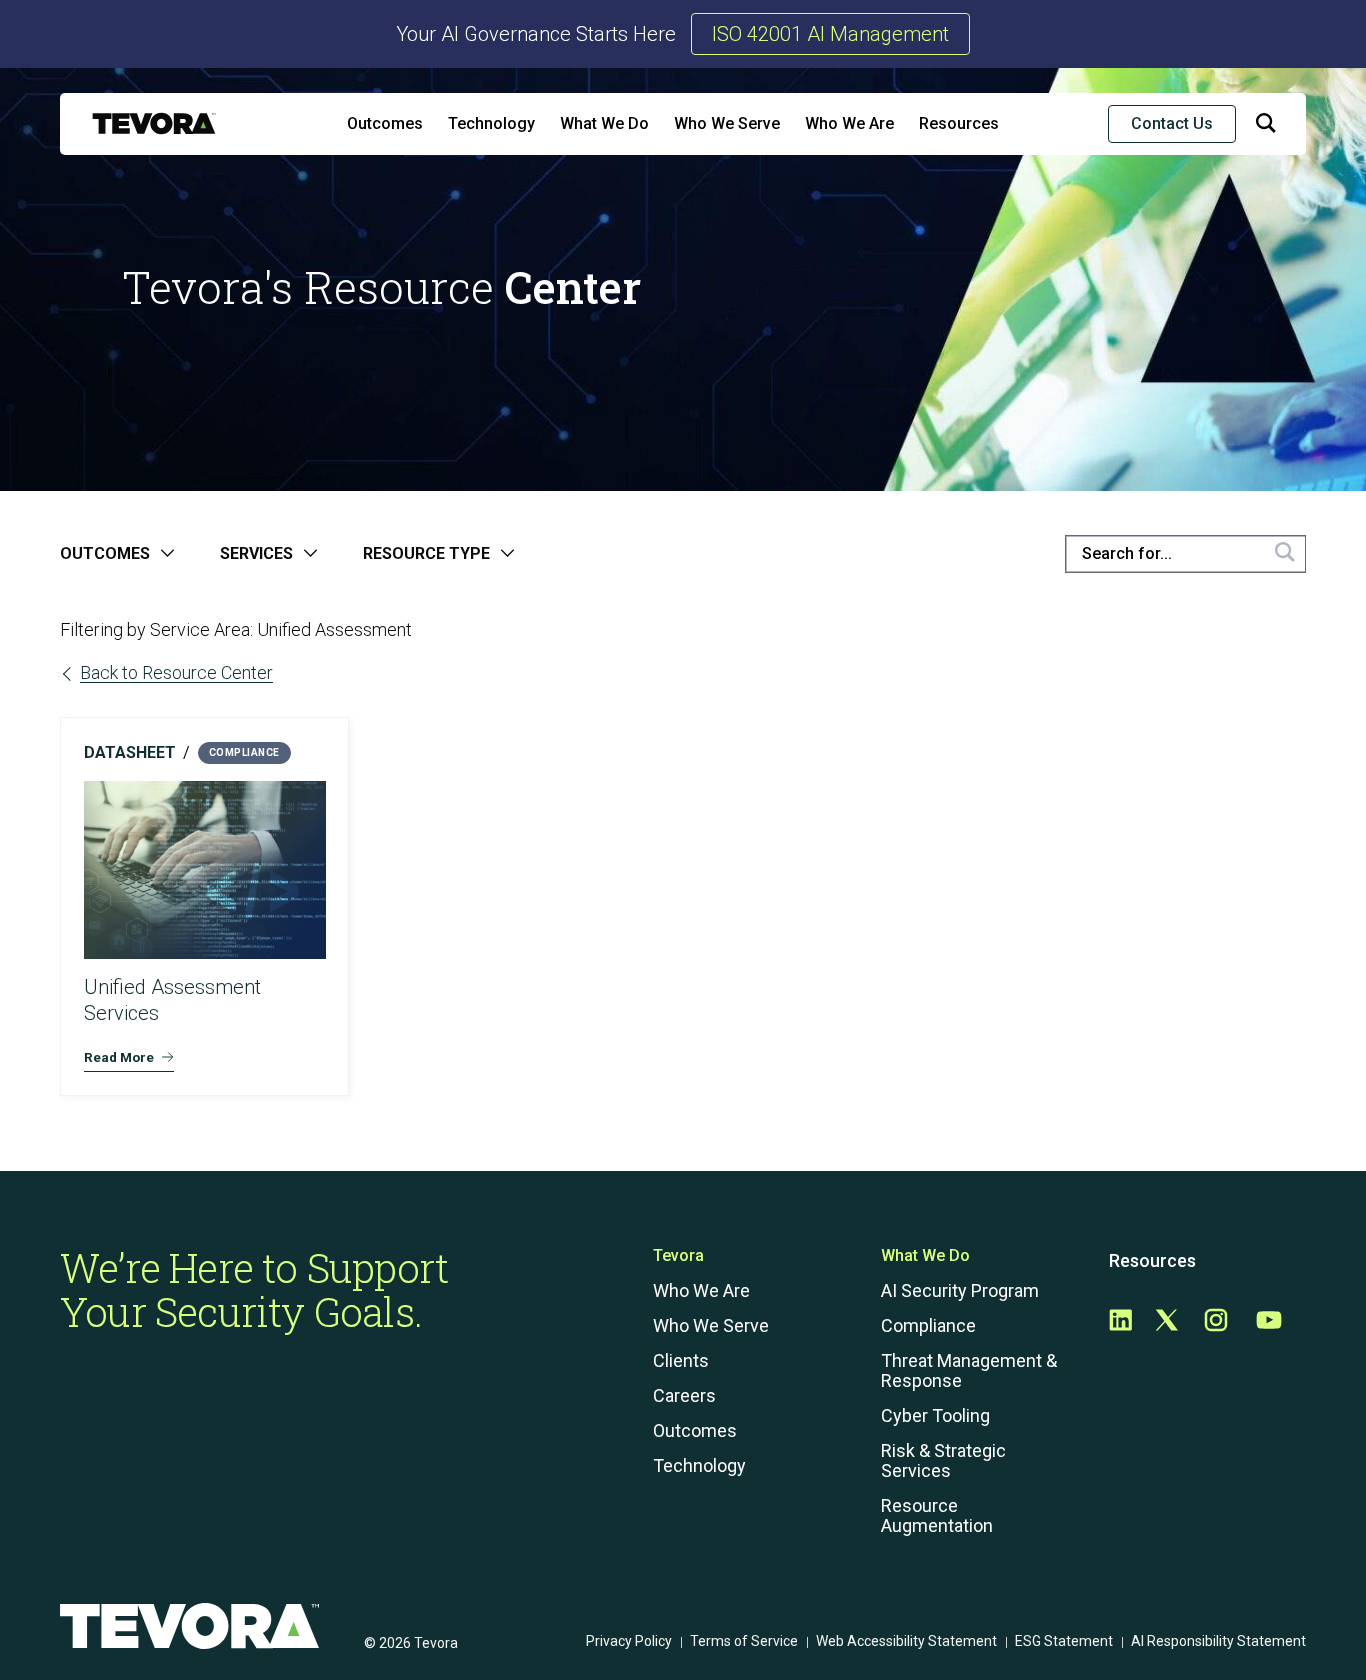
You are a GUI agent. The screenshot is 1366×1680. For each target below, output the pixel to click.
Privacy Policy (629, 1641)
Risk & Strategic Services (943, 1461)
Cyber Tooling (935, 1416)
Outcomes (385, 123)
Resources (959, 123)
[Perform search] (1285, 554)
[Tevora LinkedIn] (1120, 1321)
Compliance (928, 1326)
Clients (681, 1361)
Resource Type (426, 554)
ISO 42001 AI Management (830, 34)
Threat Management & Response (969, 1371)
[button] (1266, 127)
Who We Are (849, 123)
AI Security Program (960, 1291)
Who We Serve (727, 123)
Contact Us (1172, 123)
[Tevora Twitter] (1167, 1321)
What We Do (604, 123)
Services (256, 554)
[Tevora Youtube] (1269, 1321)
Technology (491, 123)
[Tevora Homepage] (154, 123)
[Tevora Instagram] (1216, 1321)
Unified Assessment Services (172, 1000)
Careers (684, 1396)
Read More (119, 1057)
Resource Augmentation (937, 1516)
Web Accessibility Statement (906, 1641)
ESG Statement (1064, 1641)
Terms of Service (744, 1641)
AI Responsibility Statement (1218, 1641)
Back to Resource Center (176, 672)
